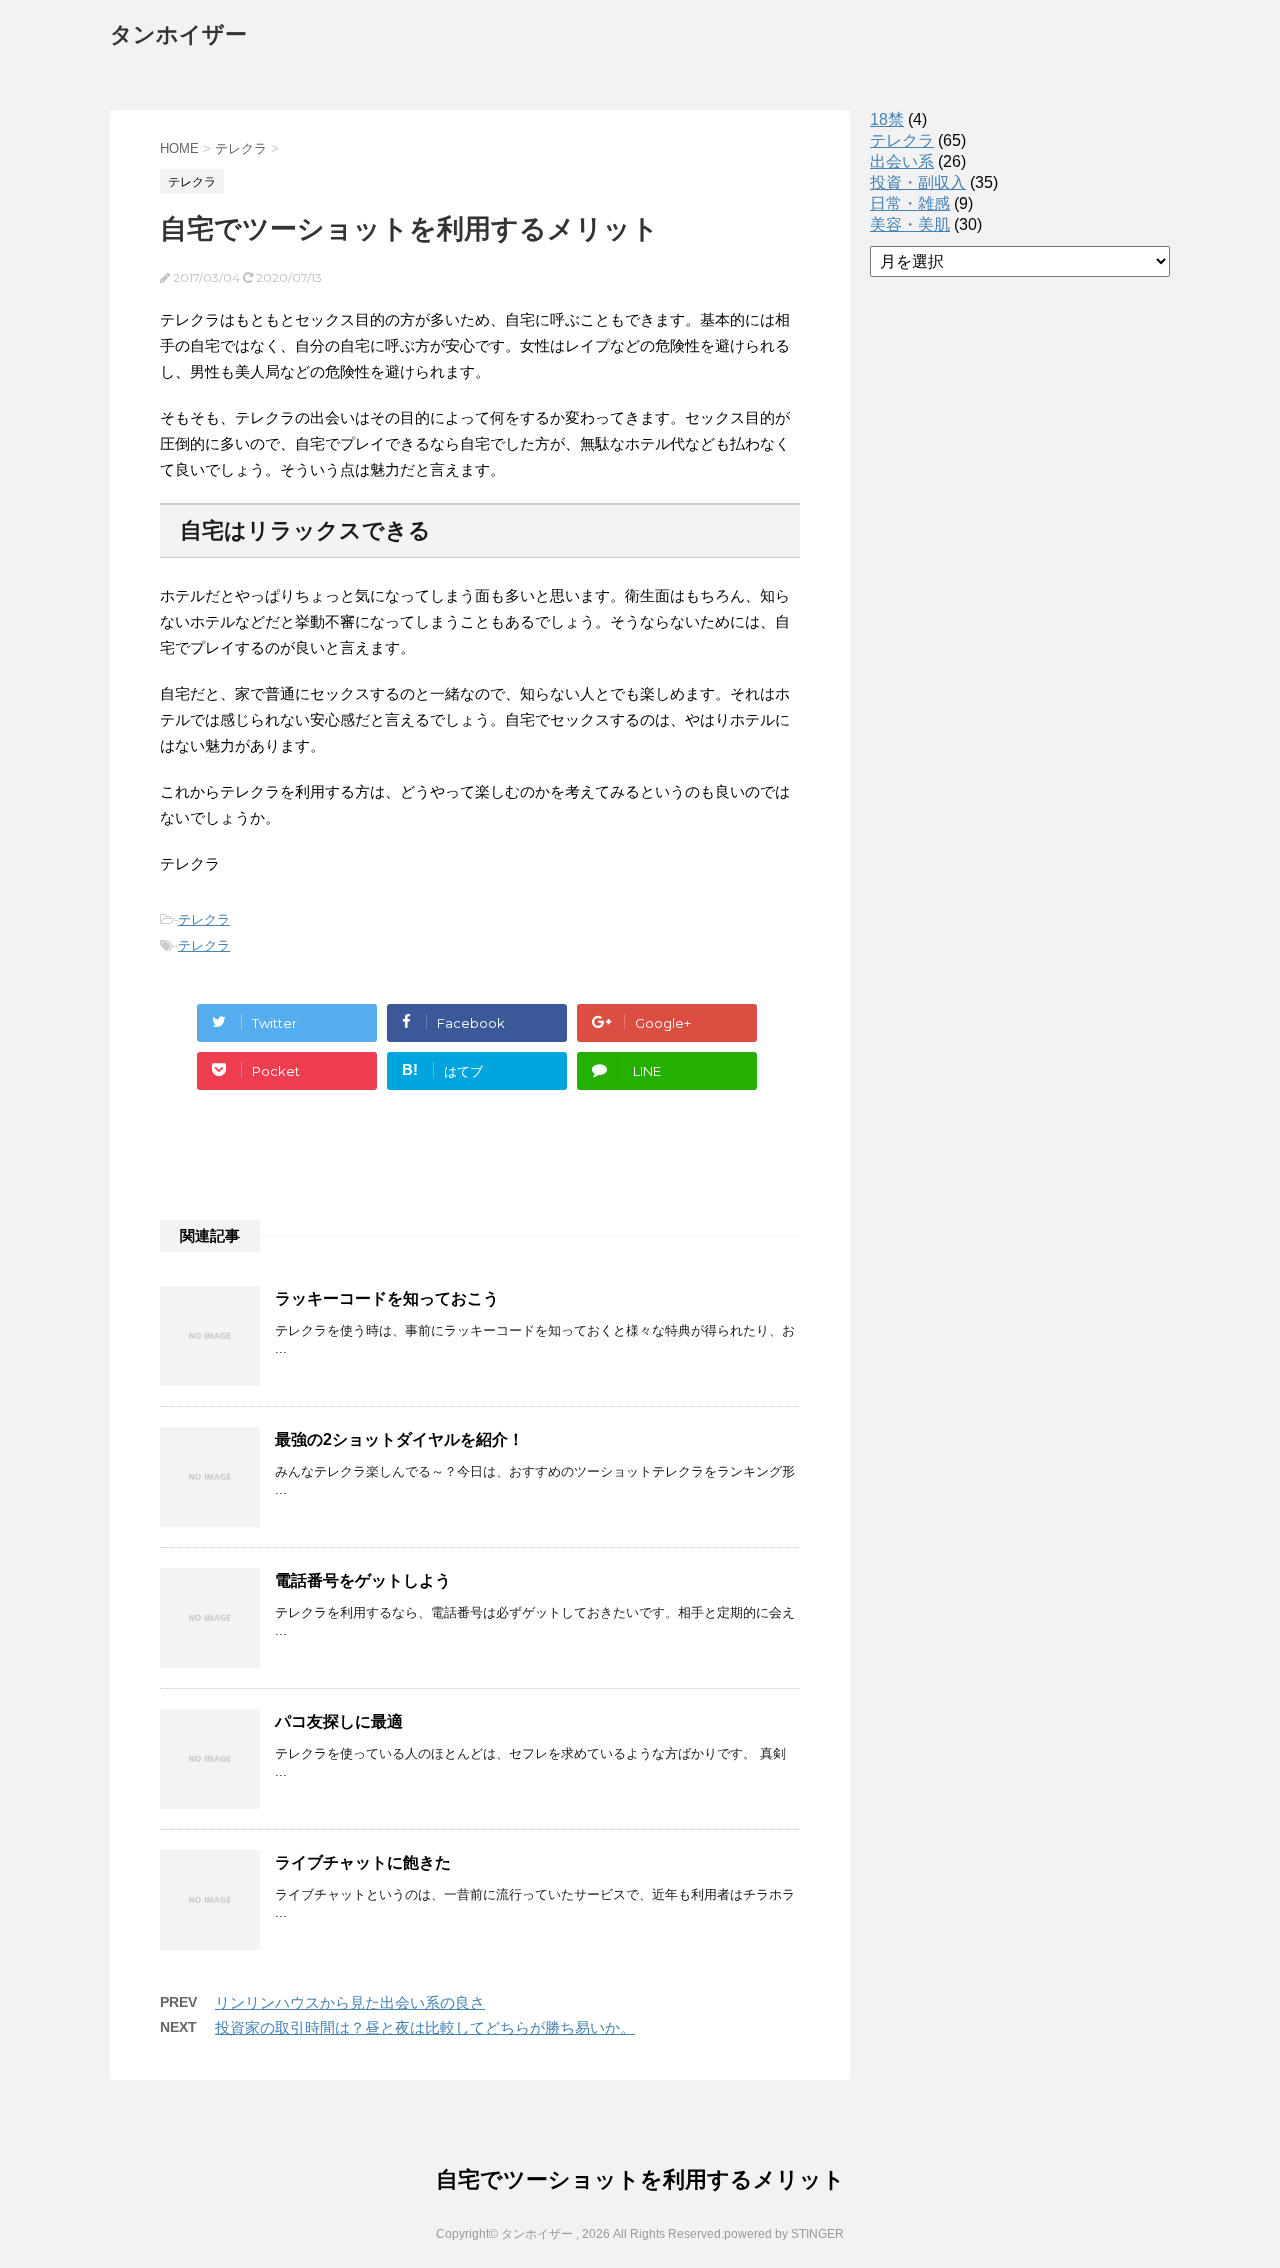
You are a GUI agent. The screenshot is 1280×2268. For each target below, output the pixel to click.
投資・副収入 (918, 182)
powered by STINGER (784, 2234)
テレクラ (204, 919)
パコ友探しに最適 (339, 1721)
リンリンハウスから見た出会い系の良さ (350, 2002)
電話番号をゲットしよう (363, 1580)
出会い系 (902, 161)
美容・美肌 (910, 224)
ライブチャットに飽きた (363, 1862)
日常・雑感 (910, 203)
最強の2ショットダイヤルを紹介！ (399, 1439)
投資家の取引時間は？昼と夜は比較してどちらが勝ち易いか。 (425, 2027)
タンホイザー (178, 34)
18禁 (887, 119)
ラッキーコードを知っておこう (387, 1298)
